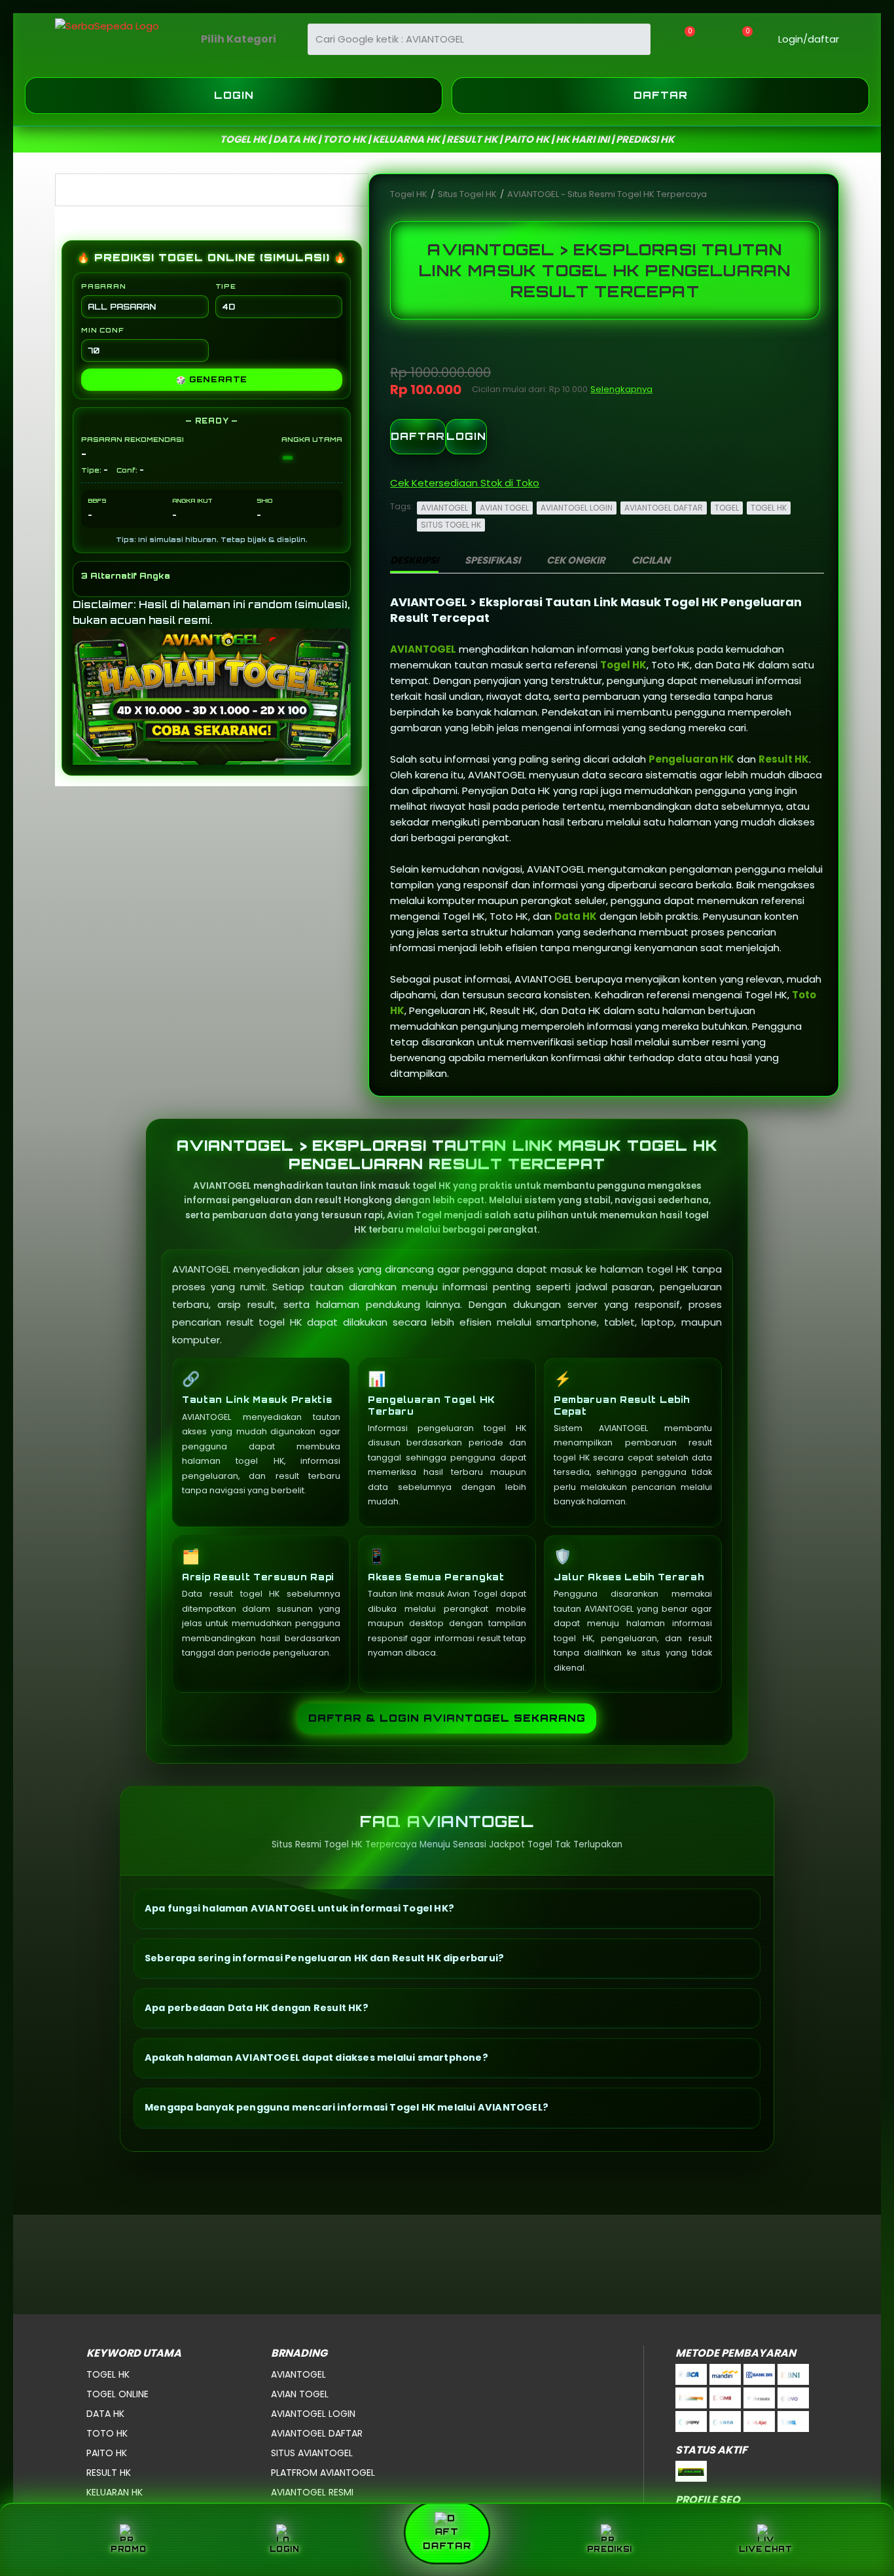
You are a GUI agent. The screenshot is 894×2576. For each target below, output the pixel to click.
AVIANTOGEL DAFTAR (664, 508)
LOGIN (466, 436)
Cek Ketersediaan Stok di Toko (465, 483)
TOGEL (727, 508)
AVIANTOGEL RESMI (312, 2492)
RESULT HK (109, 2473)
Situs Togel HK (468, 194)
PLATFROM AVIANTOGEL (323, 2473)
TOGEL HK (769, 508)
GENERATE (212, 380)
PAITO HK (107, 2453)
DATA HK (105, 2414)
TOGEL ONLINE (117, 2394)
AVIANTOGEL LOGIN (577, 508)
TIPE (226, 286)
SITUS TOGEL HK (451, 525)
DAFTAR (418, 436)
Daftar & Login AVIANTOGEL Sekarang (447, 1718)
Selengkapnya (621, 389)
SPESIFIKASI (492, 560)
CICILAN (651, 560)
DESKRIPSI (414, 560)
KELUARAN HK (115, 2492)
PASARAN (104, 286)
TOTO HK (107, 2433)
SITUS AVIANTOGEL (312, 2453)
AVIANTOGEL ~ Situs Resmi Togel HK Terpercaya (607, 194)
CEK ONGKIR (576, 560)
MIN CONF (102, 330)
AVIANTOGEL (444, 508)
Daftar (661, 95)
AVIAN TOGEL (504, 508)
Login (234, 95)
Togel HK (410, 194)
